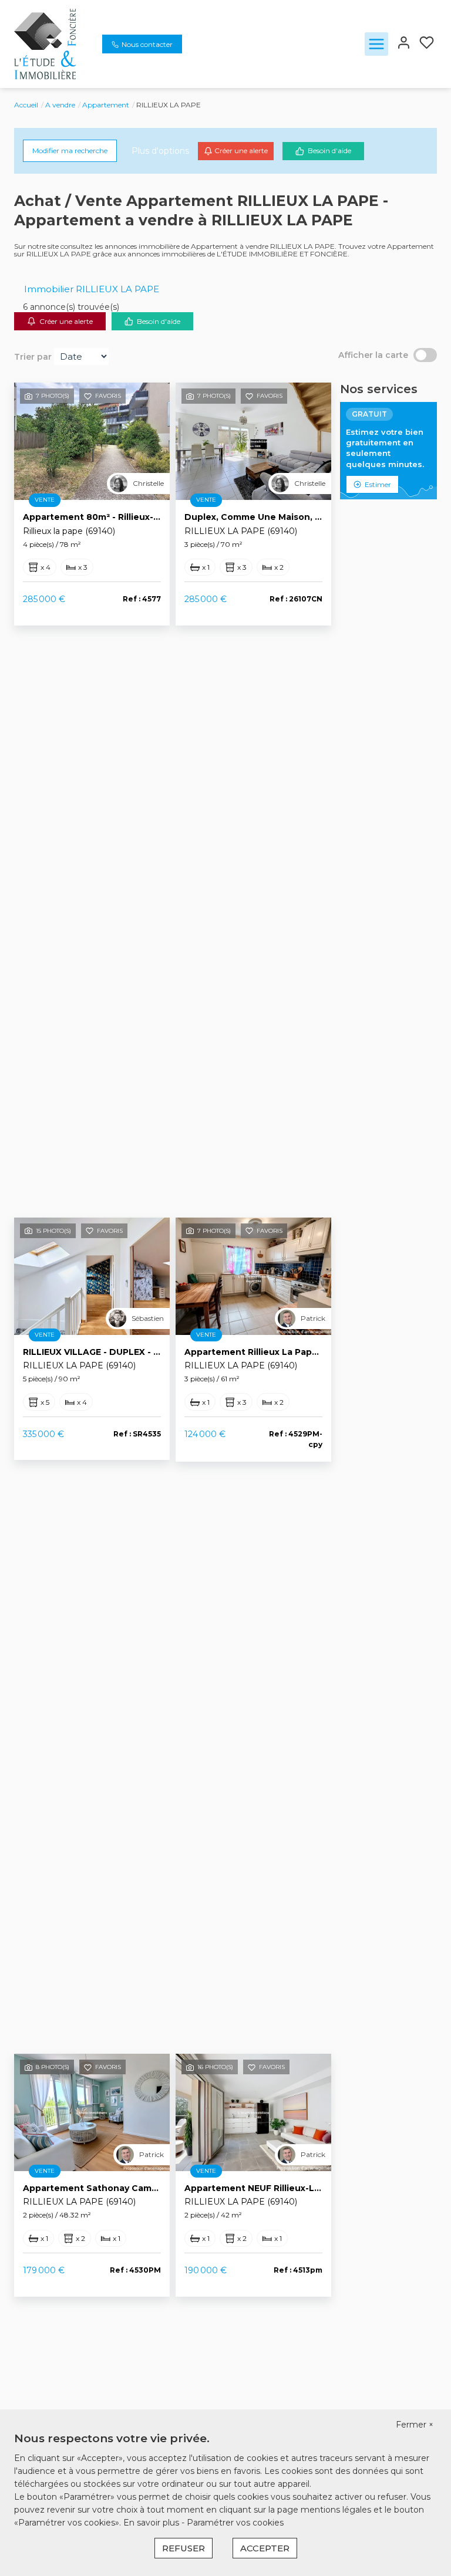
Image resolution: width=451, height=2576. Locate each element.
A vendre (60, 105)
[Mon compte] (404, 44)
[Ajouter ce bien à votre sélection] (88, 398)
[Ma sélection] (427, 44)
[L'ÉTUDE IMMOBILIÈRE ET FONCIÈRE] (45, 43)
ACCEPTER (265, 2548)
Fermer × (415, 2425)
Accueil (26, 105)
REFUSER (184, 2548)
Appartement (106, 105)
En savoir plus (152, 2523)
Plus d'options (160, 151)
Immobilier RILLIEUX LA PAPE (92, 289)
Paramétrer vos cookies (235, 2523)
